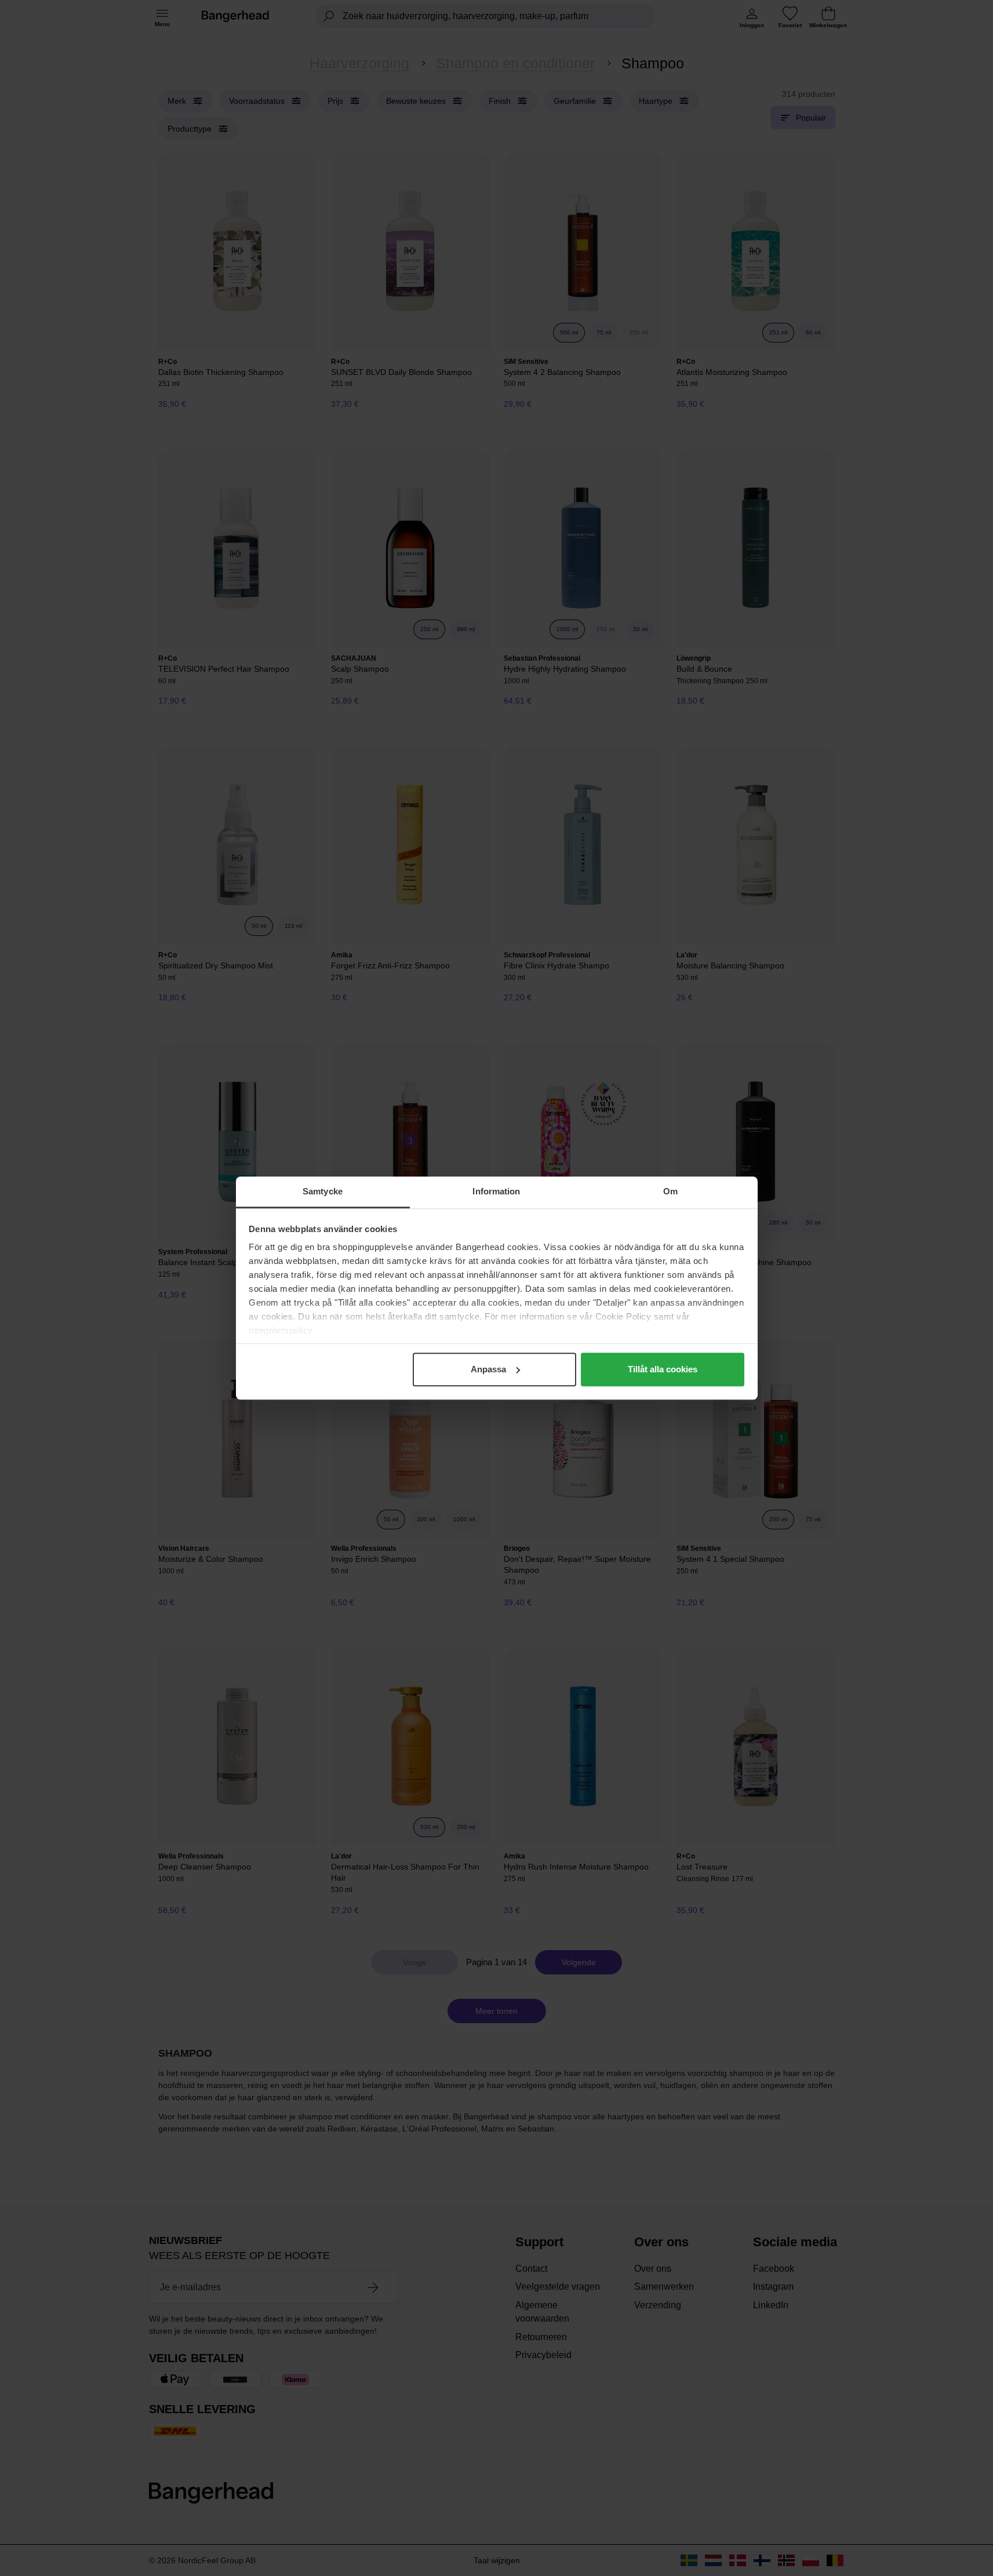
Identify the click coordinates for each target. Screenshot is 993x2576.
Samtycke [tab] (323, 1191)
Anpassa (488, 1369)
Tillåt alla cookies (663, 1369)
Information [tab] (496, 1191)
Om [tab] (670, 1191)
